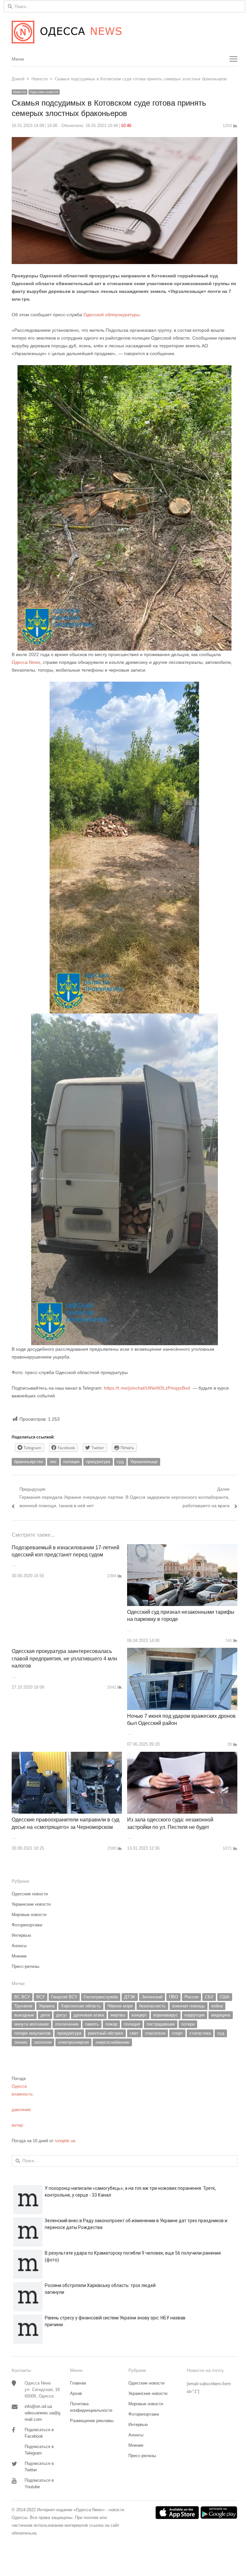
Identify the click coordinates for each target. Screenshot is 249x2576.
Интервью (21, 1935)
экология (43, 2042)
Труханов (23, 2006)
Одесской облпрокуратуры (112, 315)
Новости (19, 92)
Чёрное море (120, 2006)
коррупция (195, 2015)
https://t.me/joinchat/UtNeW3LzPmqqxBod (146, 1388)
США (225, 1997)
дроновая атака (89, 2015)
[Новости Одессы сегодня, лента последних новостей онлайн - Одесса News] (124, 32)
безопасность (152, 2006)
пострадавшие (161, 2024)
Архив (76, 2393)
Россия (191, 1997)
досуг (62, 2015)
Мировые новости (29, 1915)
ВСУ (41, 1997)
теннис (21, 2042)
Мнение (19, 1956)
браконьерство (29, 1462)
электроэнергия (73, 2042)
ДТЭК (130, 1997)
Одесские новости (44, 92)
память (92, 2024)
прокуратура (98, 1462)
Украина (47, 2006)
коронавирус (166, 2015)
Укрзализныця (144, 1462)
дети (45, 2015)
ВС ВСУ (22, 1997)
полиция (71, 1462)
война (217, 2006)
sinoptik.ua (65, 2141)
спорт (177, 2033)
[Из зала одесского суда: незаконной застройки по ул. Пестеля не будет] (182, 1756)
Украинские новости (31, 1904)
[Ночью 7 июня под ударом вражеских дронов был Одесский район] (182, 1652)
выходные (24, 2015)
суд (120, 1462)
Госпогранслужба (101, 1997)
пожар (111, 2024)
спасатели (155, 2033)
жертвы (118, 2015)
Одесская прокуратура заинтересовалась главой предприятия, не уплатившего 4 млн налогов (64, 1658)
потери (188, 2024)
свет (134, 2033)
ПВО (173, 1997)
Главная (78, 2383)
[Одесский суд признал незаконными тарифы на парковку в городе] (182, 1548)
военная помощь (189, 2006)
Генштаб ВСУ (64, 1997)
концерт (139, 2015)
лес (53, 1462)
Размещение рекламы (92, 2421)
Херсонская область (81, 2006)
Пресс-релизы (25, 1966)
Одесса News (26, 662)
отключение (67, 2024)
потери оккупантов (32, 2033)
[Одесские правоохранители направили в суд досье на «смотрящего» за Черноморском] (67, 1756)
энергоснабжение (112, 2042)
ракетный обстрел (106, 2033)
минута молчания (31, 2024)
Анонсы (19, 1946)
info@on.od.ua (38, 2406)
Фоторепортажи (27, 1925)
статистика (200, 2033)
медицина (221, 2015)
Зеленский (152, 1997)
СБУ (209, 1997)
